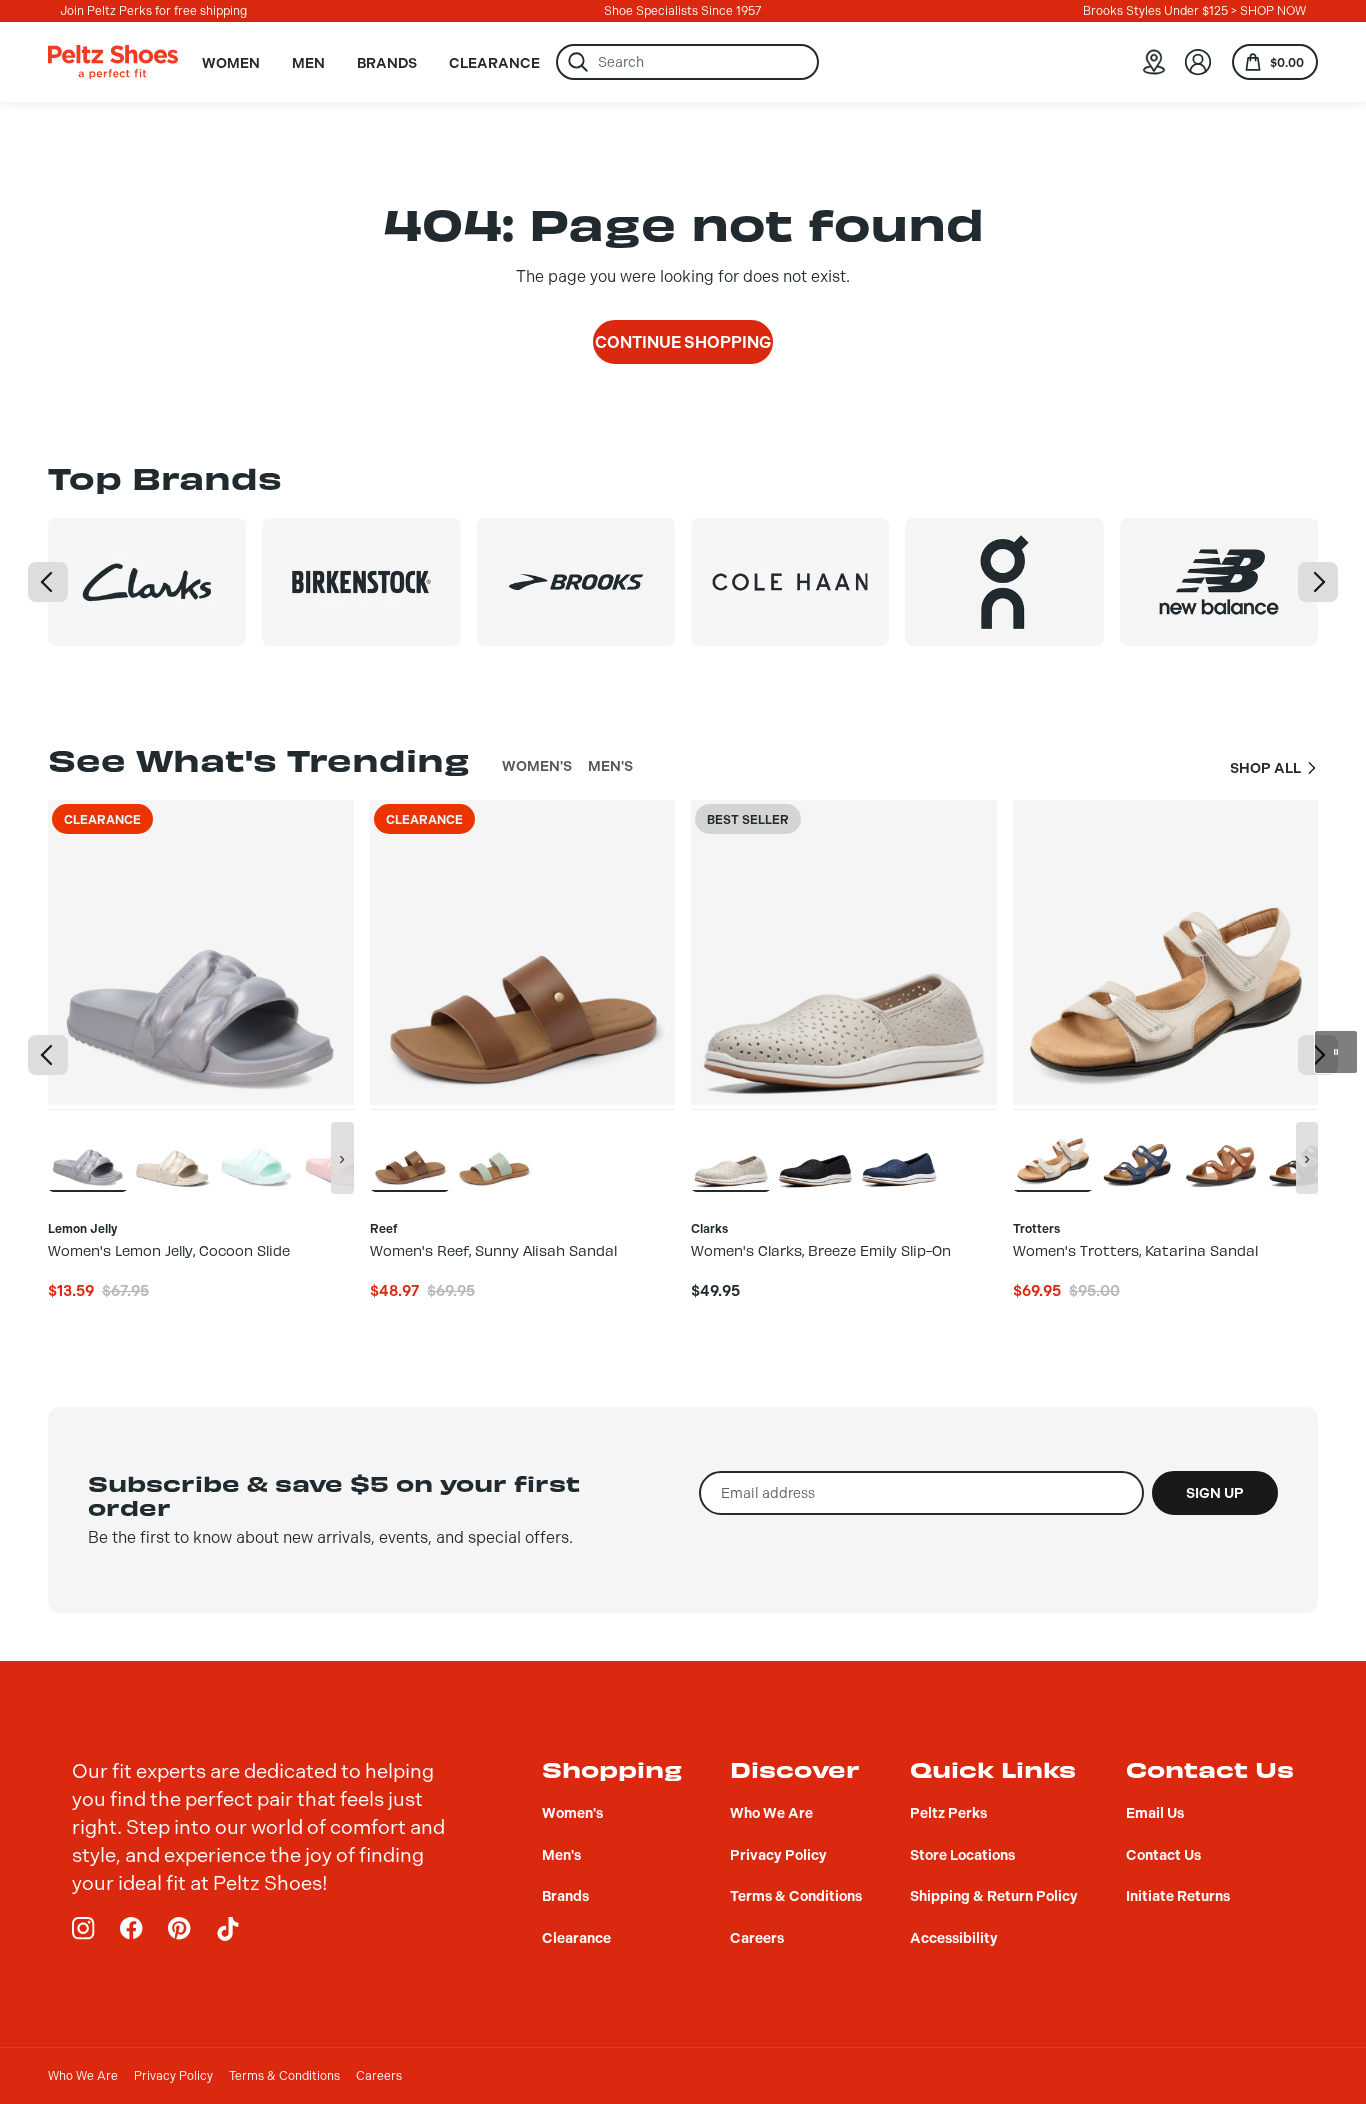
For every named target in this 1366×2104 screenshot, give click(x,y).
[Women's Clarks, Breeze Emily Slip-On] (731, 1150)
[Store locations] (1154, 62)
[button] (48, 582)
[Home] (113, 62)
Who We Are (83, 2076)
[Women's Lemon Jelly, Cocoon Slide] (88, 1150)
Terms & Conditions (284, 2076)
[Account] (1198, 62)
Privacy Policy (173, 2076)
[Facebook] (132, 1929)
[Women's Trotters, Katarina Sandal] (1053, 1150)
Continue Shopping (683, 342)
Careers (379, 2076)
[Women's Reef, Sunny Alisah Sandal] (410, 1150)
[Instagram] (84, 1929)
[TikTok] (228, 1929)
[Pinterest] (180, 1929)
